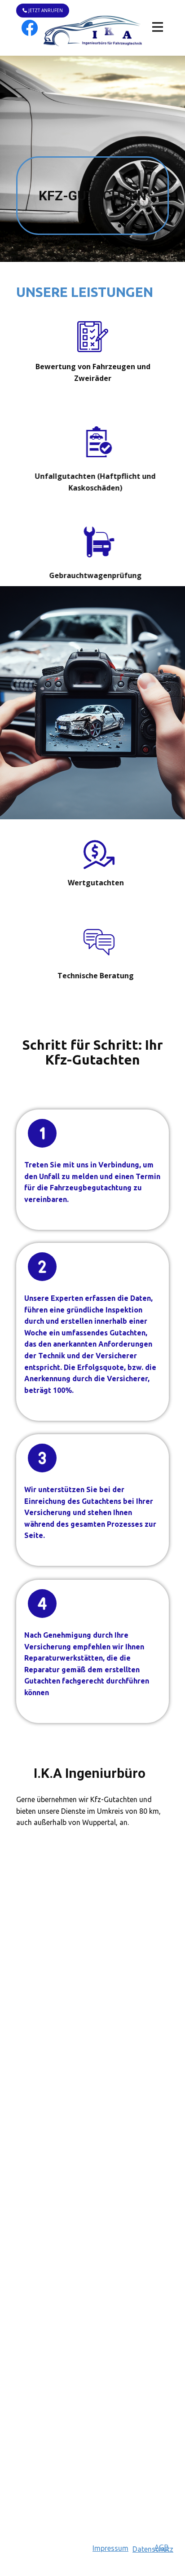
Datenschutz (153, 2549)
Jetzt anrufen (45, 10)
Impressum (110, 2548)
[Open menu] (158, 27)
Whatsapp (92, 2506)
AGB (162, 2547)
